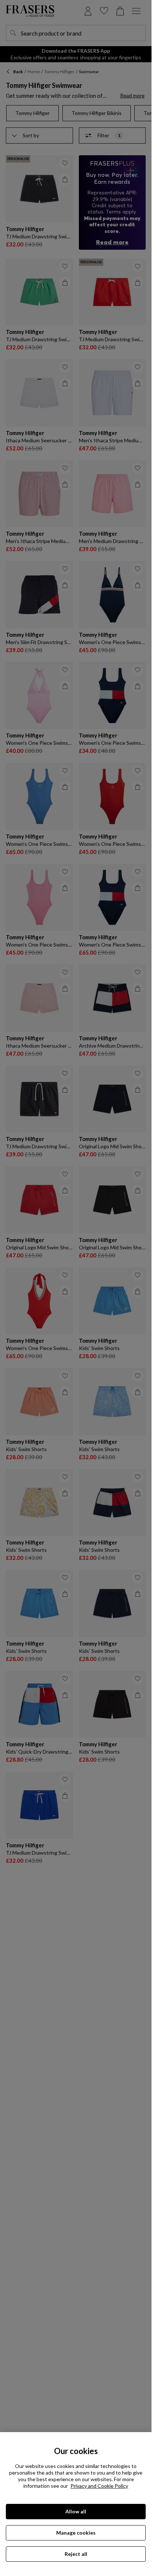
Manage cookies (76, 2533)
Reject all (76, 2554)
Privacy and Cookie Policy (99, 2486)
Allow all (76, 2511)
